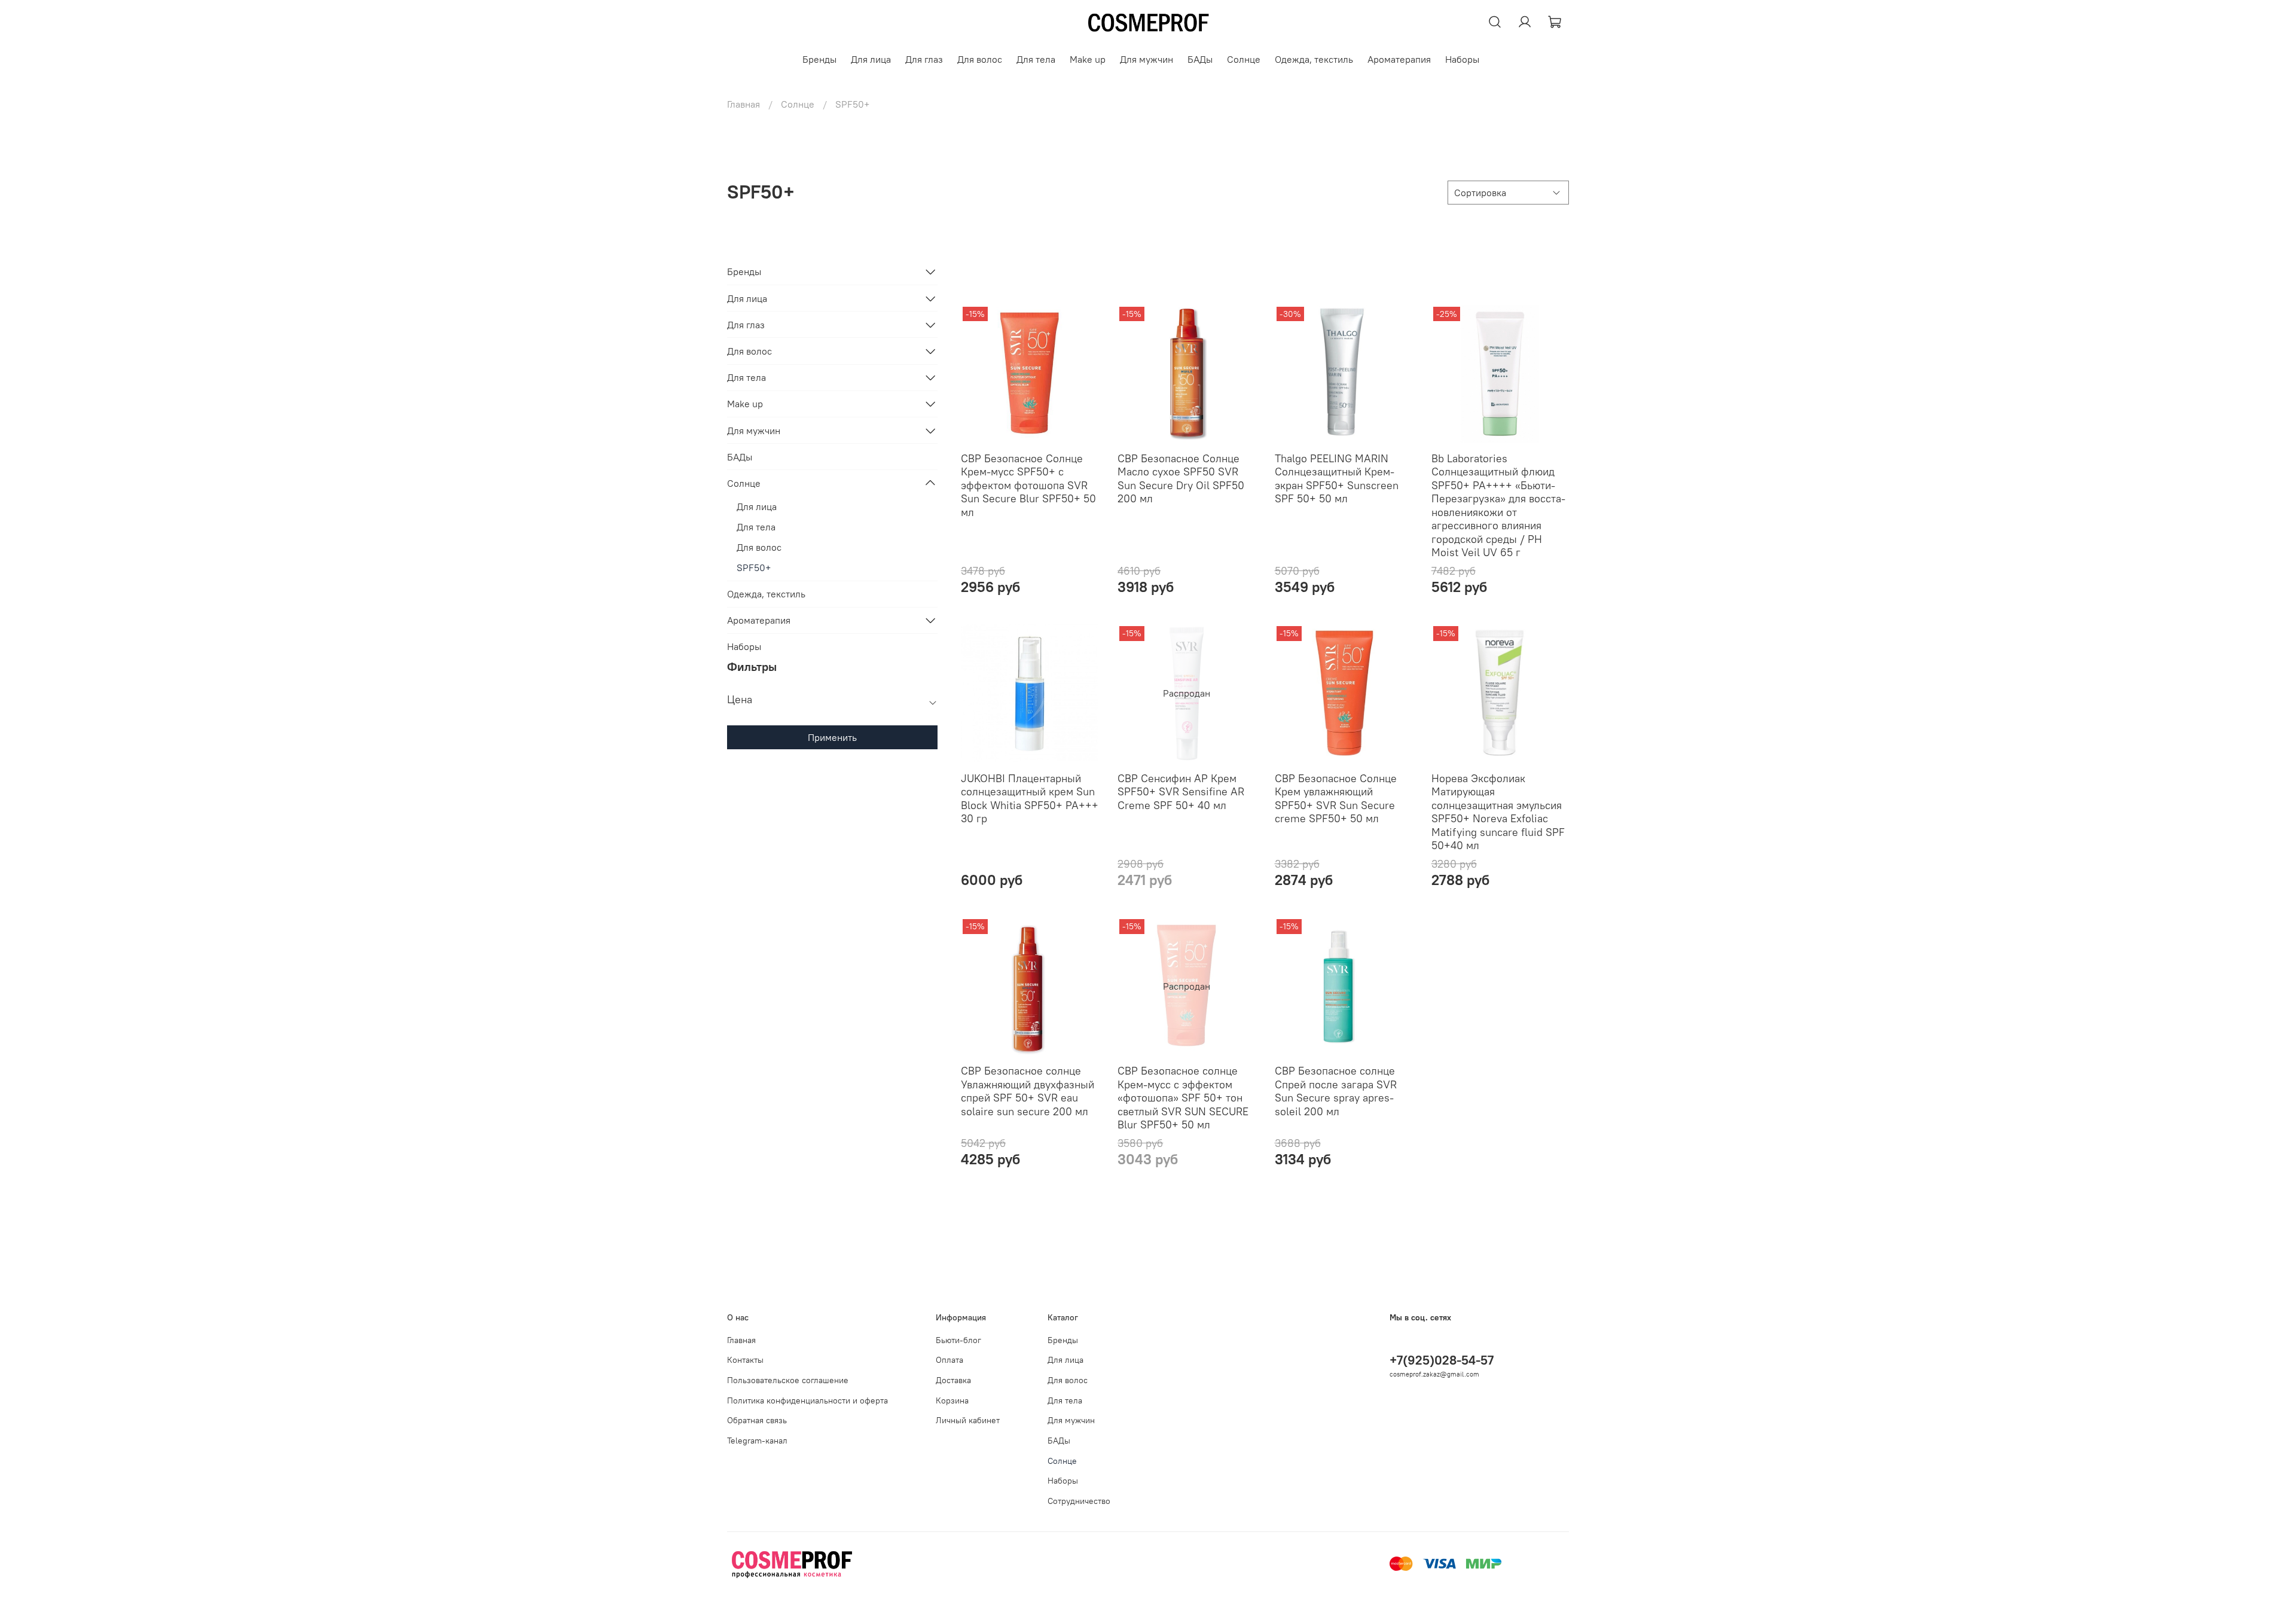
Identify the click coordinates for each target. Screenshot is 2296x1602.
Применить (832, 737)
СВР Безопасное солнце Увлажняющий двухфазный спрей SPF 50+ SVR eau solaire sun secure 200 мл (1028, 1091)
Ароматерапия (1399, 59)
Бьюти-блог (958, 1340)
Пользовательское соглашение (788, 1380)
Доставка (953, 1380)
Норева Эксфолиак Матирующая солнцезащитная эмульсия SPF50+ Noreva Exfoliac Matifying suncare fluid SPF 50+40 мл (1498, 812)
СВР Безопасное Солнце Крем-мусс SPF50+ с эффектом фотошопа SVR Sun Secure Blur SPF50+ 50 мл (1028, 485)
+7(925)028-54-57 (1442, 1360)
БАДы (1200, 59)
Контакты (745, 1360)
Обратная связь (757, 1420)
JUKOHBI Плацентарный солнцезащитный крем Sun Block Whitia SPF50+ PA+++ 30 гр (1030, 799)
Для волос (980, 59)
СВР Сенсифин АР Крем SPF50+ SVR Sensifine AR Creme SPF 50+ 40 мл (1181, 792)
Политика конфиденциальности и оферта (807, 1400)
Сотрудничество (1079, 1501)
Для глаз (924, 59)
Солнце (1244, 59)
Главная (744, 104)
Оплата (949, 1360)
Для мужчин (1147, 59)
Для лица (871, 59)
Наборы (1462, 59)
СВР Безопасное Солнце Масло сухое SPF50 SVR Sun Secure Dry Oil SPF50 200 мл (1181, 479)
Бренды (819, 59)
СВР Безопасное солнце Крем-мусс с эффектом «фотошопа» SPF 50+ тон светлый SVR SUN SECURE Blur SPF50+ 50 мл (1183, 1098)
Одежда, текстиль (1314, 59)
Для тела (1036, 59)
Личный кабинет (968, 1420)
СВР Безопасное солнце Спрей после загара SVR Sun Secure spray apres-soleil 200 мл (1336, 1091)
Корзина (952, 1400)
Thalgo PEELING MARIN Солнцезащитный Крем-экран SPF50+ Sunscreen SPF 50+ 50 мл (1337, 479)
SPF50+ (754, 567)
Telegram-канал (757, 1441)
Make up (1088, 59)
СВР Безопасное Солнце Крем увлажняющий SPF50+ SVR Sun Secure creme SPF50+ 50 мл (1336, 799)
